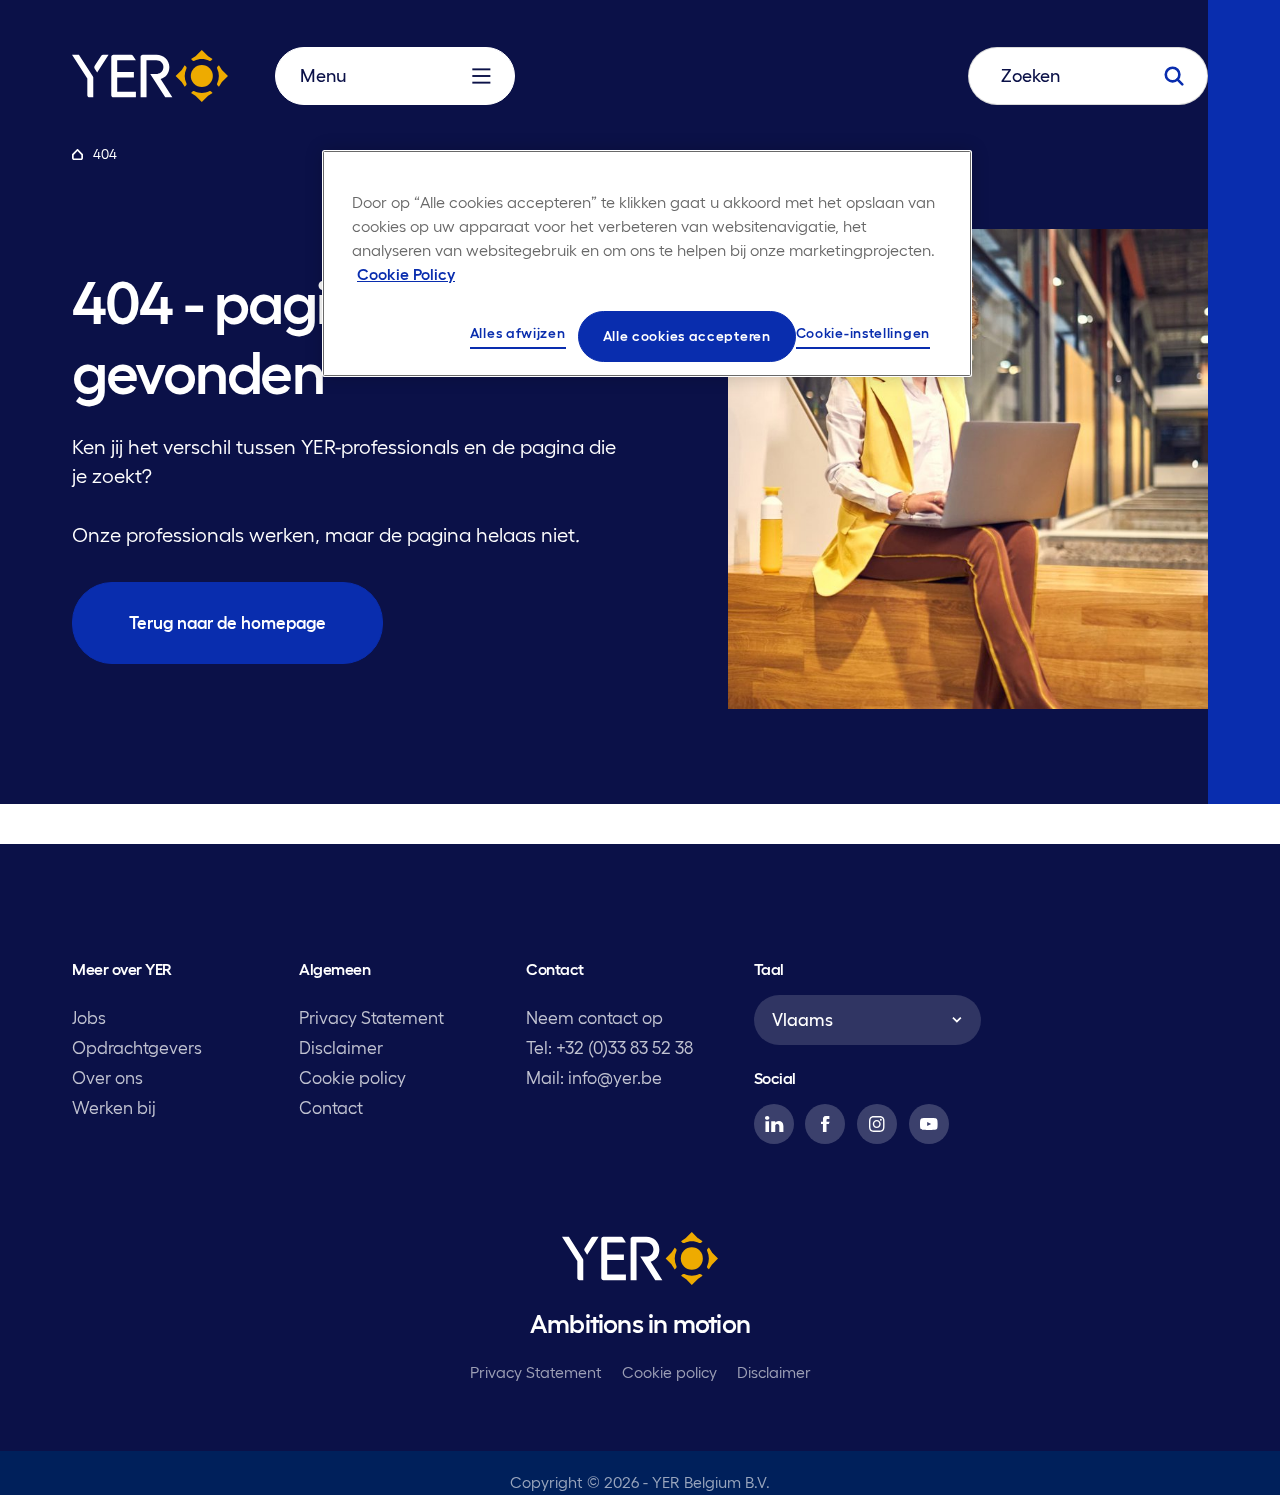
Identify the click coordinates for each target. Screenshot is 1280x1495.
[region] (647, 264)
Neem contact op (594, 1017)
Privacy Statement (371, 1017)
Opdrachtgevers (137, 1047)
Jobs (89, 1017)
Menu (323, 76)
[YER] (640, 1263)
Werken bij (114, 1107)
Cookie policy (352, 1077)
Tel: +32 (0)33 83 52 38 (609, 1047)
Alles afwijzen (518, 333)
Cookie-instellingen (863, 333)
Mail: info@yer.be (594, 1077)
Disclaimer (341, 1047)
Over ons (107, 1077)
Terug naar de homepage (227, 622)
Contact (331, 1107)
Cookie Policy (406, 274)
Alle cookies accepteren (687, 336)
